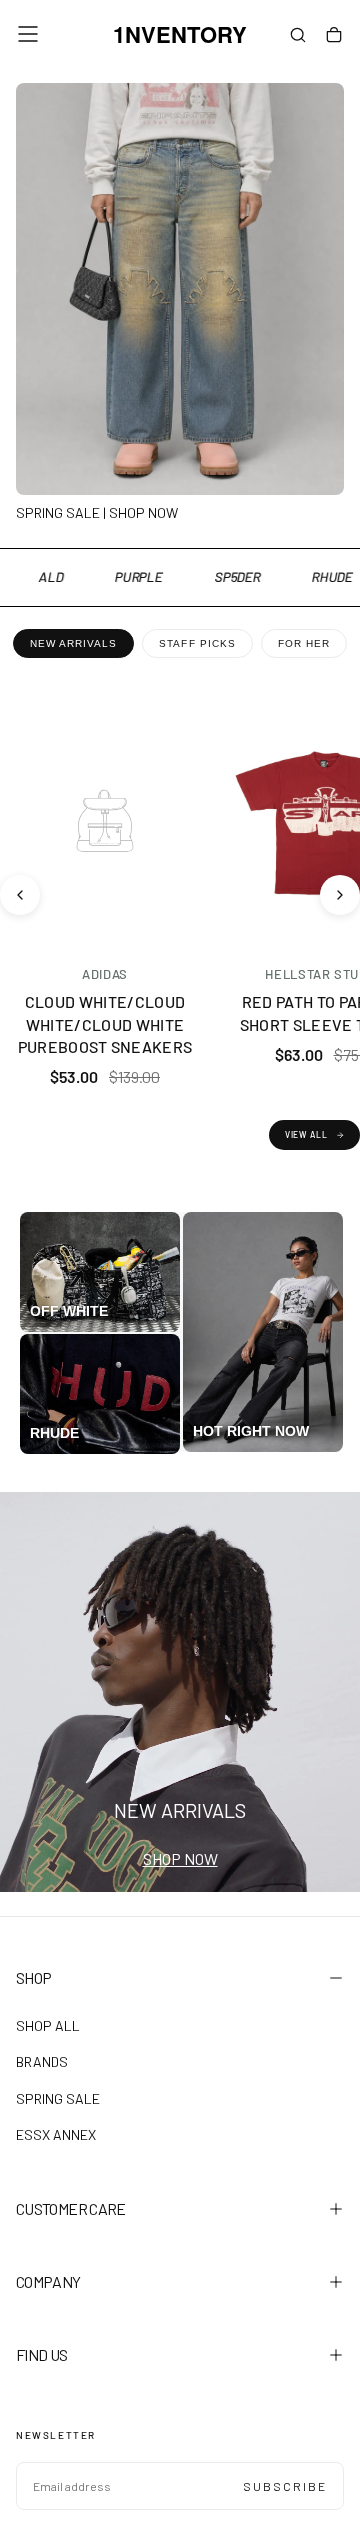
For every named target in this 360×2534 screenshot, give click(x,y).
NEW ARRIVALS (73, 643)
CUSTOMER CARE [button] (71, 2208)
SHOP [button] (33, 1977)
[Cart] (334, 36)
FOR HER (304, 643)
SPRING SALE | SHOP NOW (97, 512)
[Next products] (340, 895)
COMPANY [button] (48, 2281)
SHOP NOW (180, 1858)
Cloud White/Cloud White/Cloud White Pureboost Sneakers (105, 1024)
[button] (28, 34)
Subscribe (285, 2486)
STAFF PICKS (197, 643)
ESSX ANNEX (56, 2134)
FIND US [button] (42, 2354)
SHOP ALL (48, 2025)
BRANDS (42, 2061)
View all (306, 1134)
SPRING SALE (58, 2098)
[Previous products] (20, 895)
